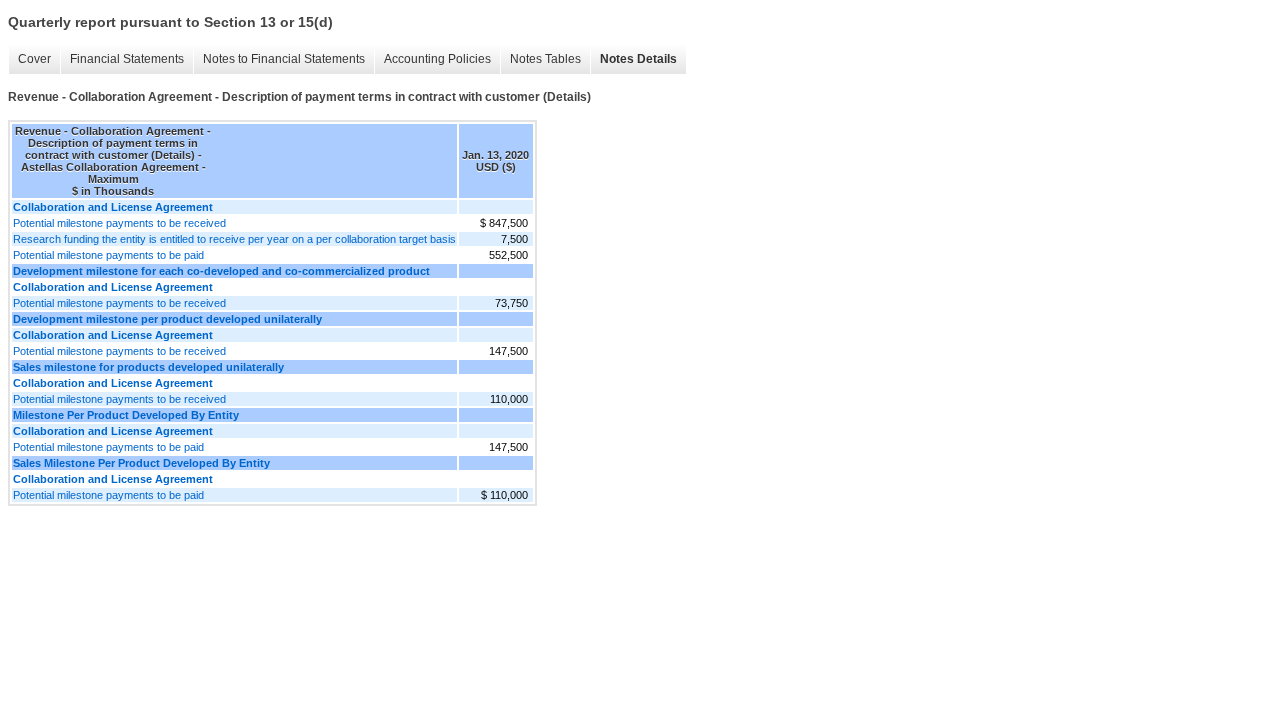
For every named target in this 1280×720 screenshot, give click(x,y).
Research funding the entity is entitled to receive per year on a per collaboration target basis (234, 239)
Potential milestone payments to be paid (108, 255)
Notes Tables (545, 59)
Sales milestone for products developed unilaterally (148, 367)
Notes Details (638, 59)
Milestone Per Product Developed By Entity (126, 415)
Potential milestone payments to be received (119, 223)
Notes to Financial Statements (284, 59)
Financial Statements (127, 59)
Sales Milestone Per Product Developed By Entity (141, 463)
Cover (34, 59)
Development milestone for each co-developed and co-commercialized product (221, 271)
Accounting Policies (437, 59)
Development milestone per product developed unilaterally (167, 319)
